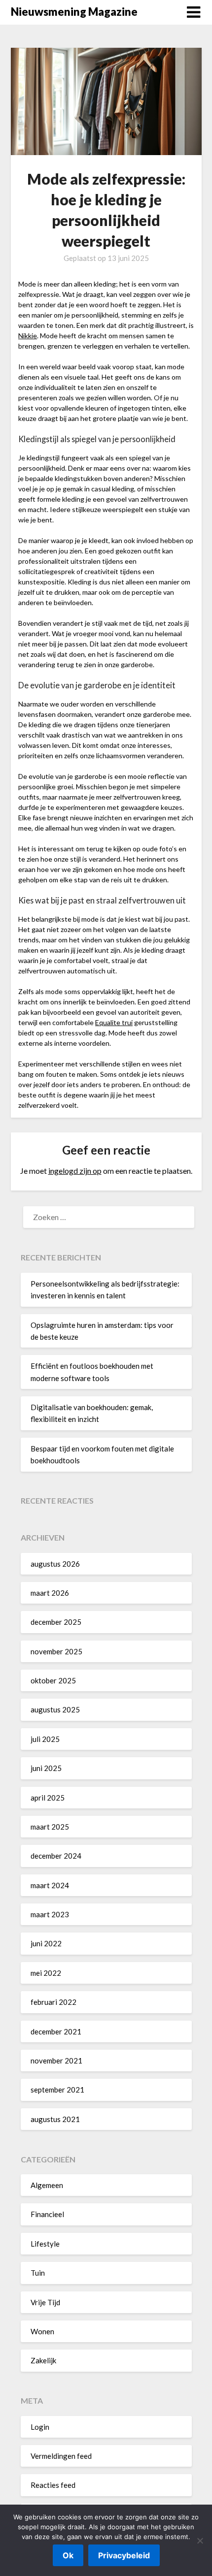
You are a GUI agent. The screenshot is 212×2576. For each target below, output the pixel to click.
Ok (68, 2555)
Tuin (38, 2273)
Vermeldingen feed (61, 2456)
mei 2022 (46, 1973)
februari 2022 (53, 2002)
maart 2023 (50, 1914)
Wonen (42, 2331)
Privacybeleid (124, 2555)
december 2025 (56, 1622)
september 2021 (57, 2090)
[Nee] (200, 2541)
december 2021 (56, 2031)
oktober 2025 (53, 1680)
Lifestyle (45, 2244)
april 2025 (48, 1798)
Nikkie (28, 336)
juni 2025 (46, 1768)
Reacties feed (53, 2485)
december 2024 (56, 1856)
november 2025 (56, 1651)
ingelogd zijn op (75, 1171)
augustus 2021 (55, 2119)
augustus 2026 (55, 1564)
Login (40, 2427)
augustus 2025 (55, 1709)
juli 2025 (45, 1739)
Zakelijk (43, 2360)
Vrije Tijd (45, 2302)
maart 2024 (50, 1885)
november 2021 (56, 2061)
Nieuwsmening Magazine (74, 12)
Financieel (47, 2214)
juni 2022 (46, 1943)
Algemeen (47, 2185)
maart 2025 (50, 1827)
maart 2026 (50, 1593)
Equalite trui (114, 1022)
